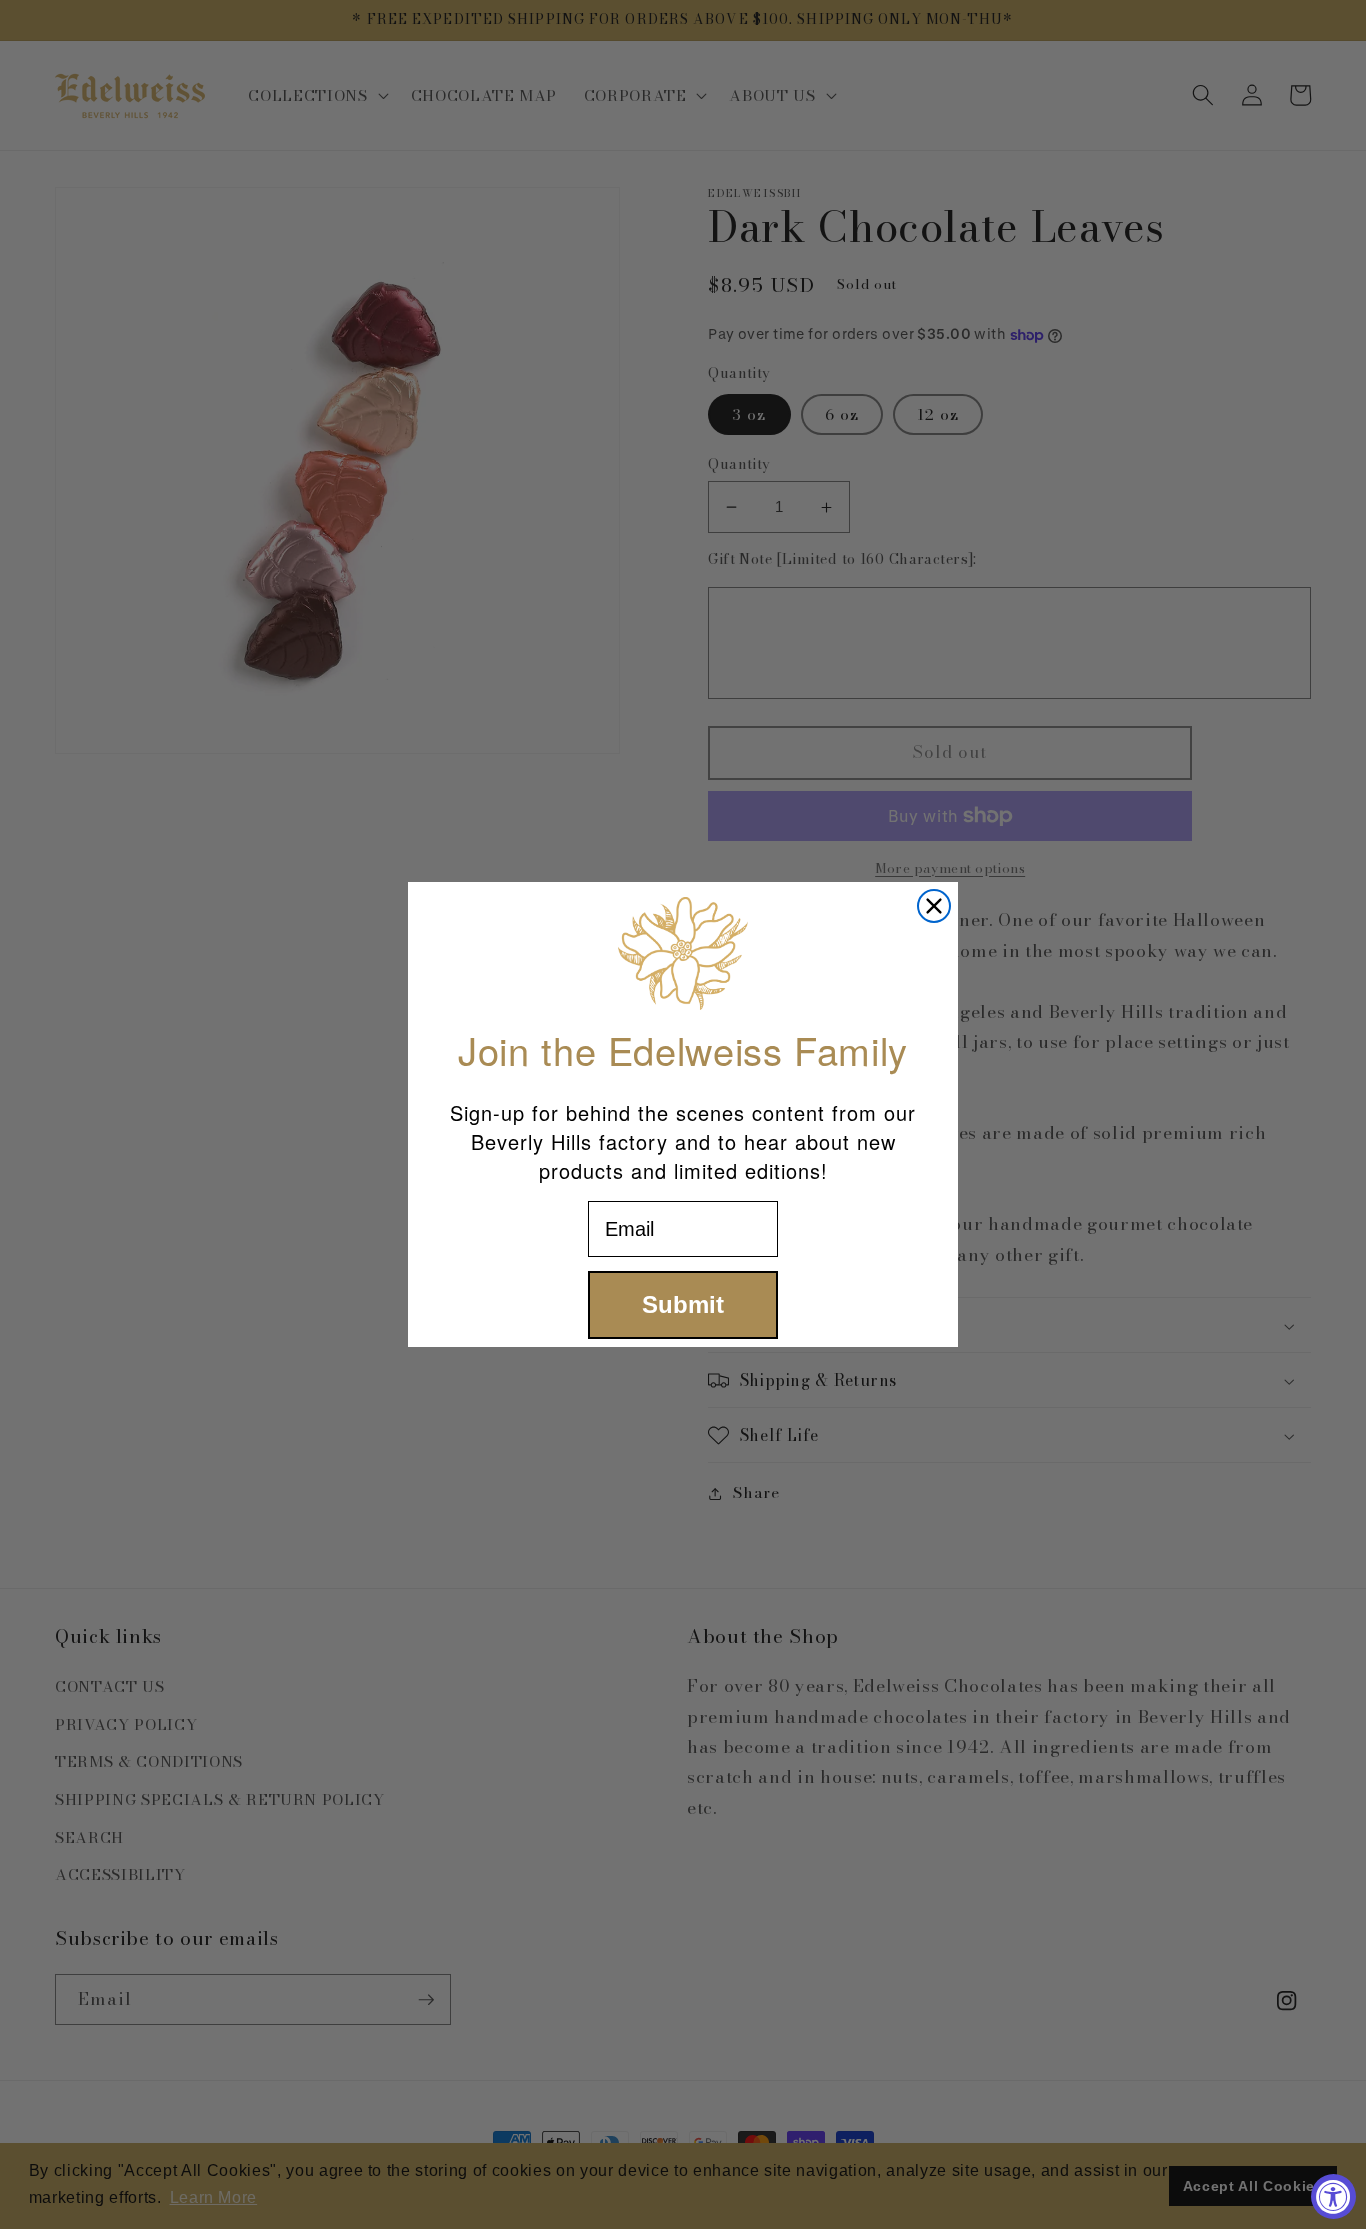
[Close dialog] (934, 906)
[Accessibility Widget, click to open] (1333, 2196)
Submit (683, 1304)
